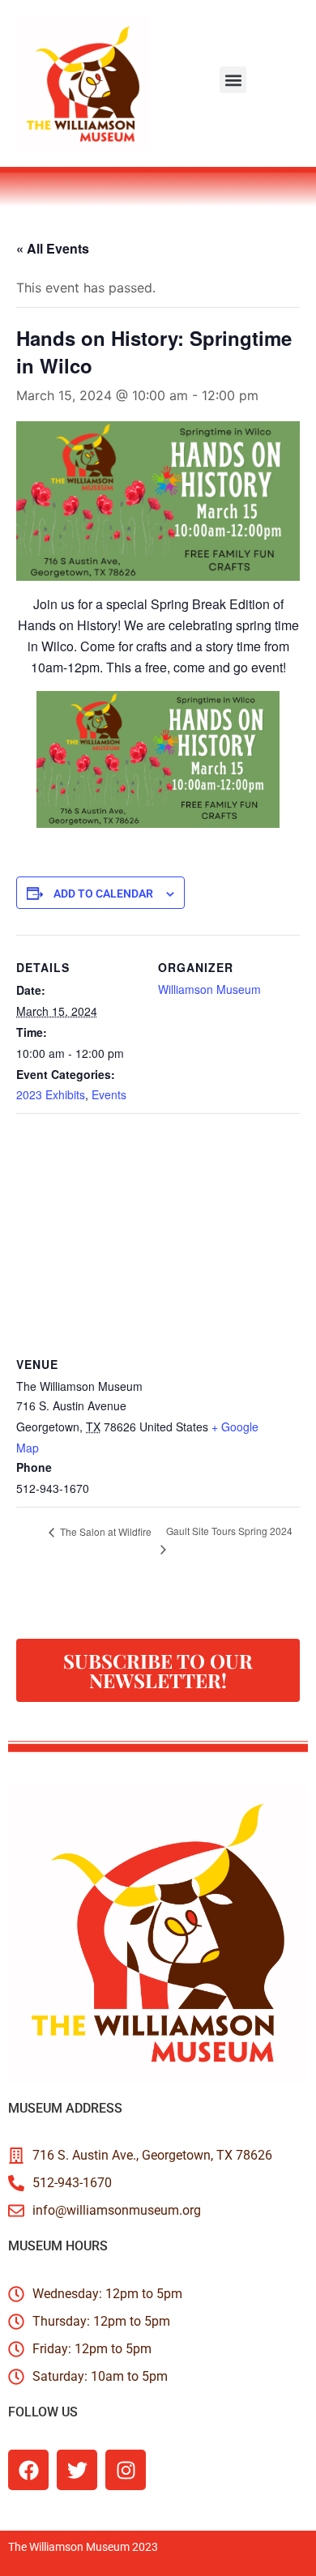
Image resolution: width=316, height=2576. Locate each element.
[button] (233, 80)
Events (109, 1094)
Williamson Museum (209, 989)
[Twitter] (77, 2470)
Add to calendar (103, 893)
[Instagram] (126, 2470)
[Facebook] (28, 2470)
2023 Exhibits (51, 1094)
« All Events (53, 248)
